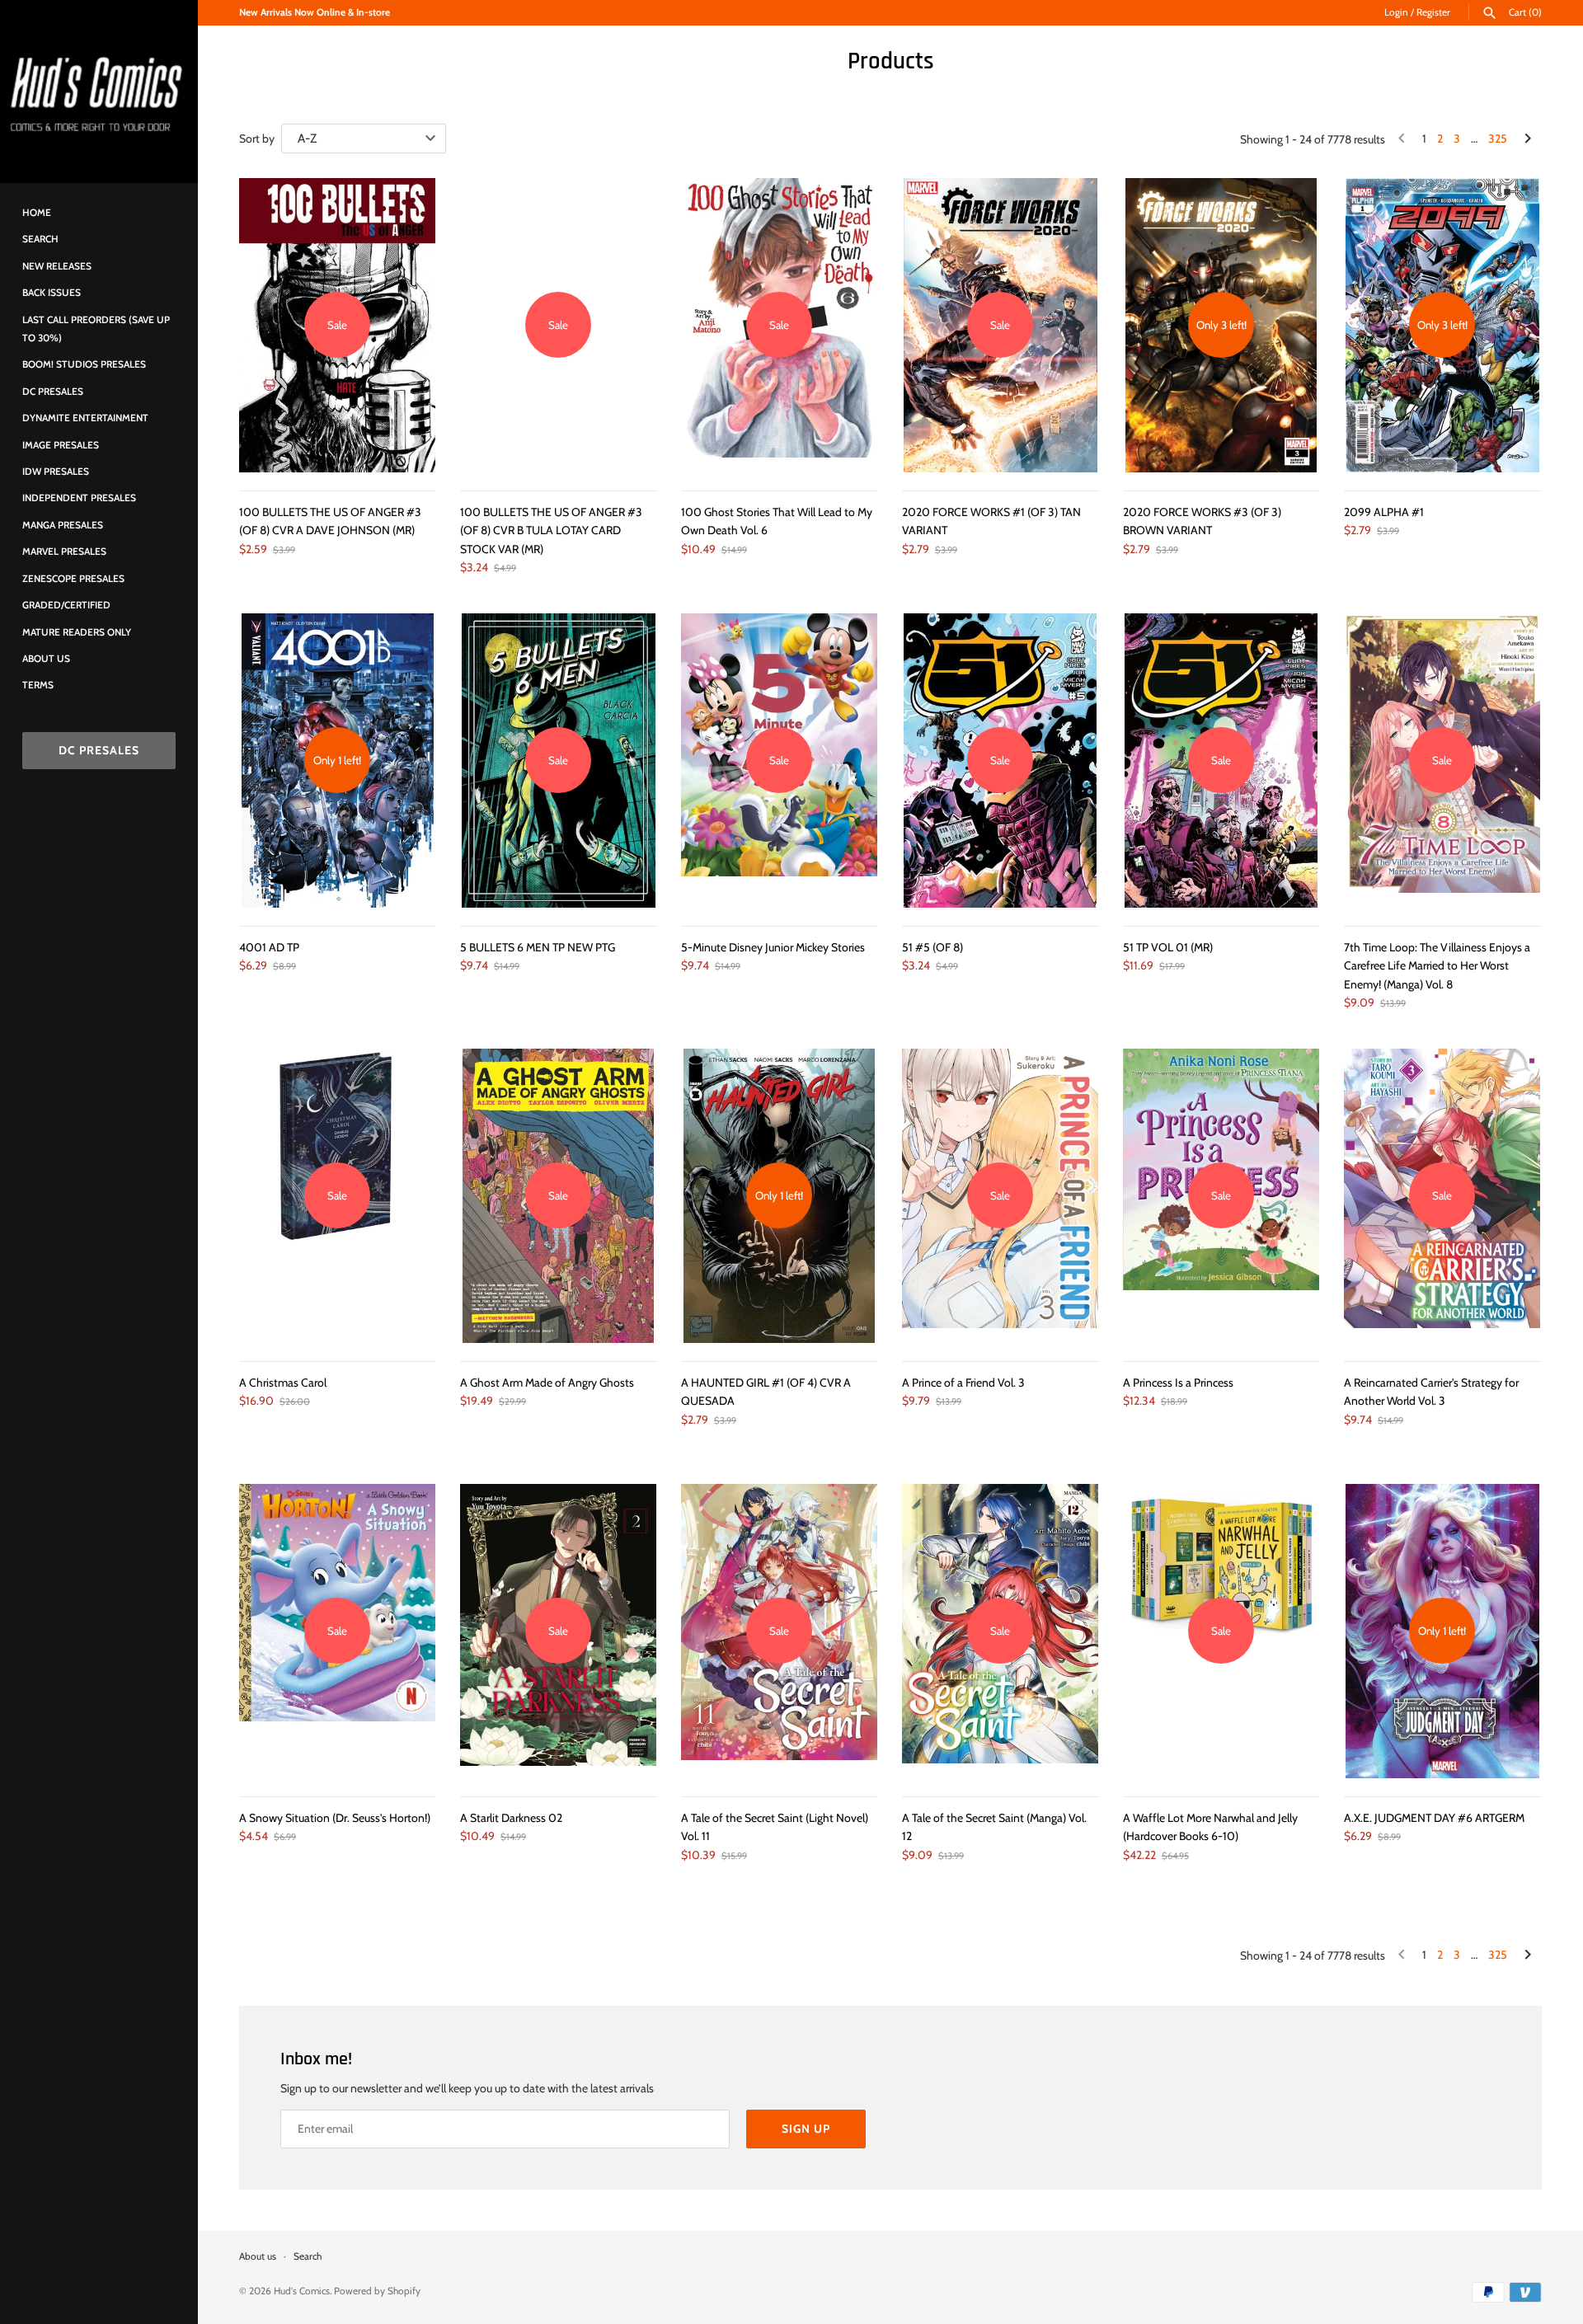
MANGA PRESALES (63, 525)
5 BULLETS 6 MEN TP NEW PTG (538, 947)
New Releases (57, 266)
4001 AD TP (269, 947)
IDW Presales (56, 472)
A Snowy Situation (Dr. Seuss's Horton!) (335, 1818)
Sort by (257, 139)
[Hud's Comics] (99, 92)
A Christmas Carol (283, 1383)
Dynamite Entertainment (85, 418)
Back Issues (52, 293)
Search (40, 239)
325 (1498, 139)
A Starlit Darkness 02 (511, 1818)
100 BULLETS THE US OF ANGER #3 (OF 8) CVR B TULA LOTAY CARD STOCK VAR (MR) (551, 531)
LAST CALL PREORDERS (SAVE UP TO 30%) (96, 329)
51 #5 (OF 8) (932, 947)
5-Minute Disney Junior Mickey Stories (773, 947)
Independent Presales (79, 498)
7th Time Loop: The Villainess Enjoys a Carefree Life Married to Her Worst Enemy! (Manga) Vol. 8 (1437, 966)
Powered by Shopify (377, 2291)
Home (37, 213)
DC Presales (53, 392)
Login (1396, 12)
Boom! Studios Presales (84, 364)
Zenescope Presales (73, 579)
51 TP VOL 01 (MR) (1168, 947)
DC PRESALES (99, 750)
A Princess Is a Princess (1178, 1383)
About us (46, 659)
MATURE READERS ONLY (77, 632)
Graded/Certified (66, 605)
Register (1433, 12)
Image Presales (61, 445)
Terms (38, 685)
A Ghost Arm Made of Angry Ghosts (547, 1383)
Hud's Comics (302, 2291)
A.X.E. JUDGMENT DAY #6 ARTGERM (1434, 1818)
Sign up (806, 2129)
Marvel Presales (64, 552)
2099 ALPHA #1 (1384, 512)
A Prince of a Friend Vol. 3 (963, 1383)
